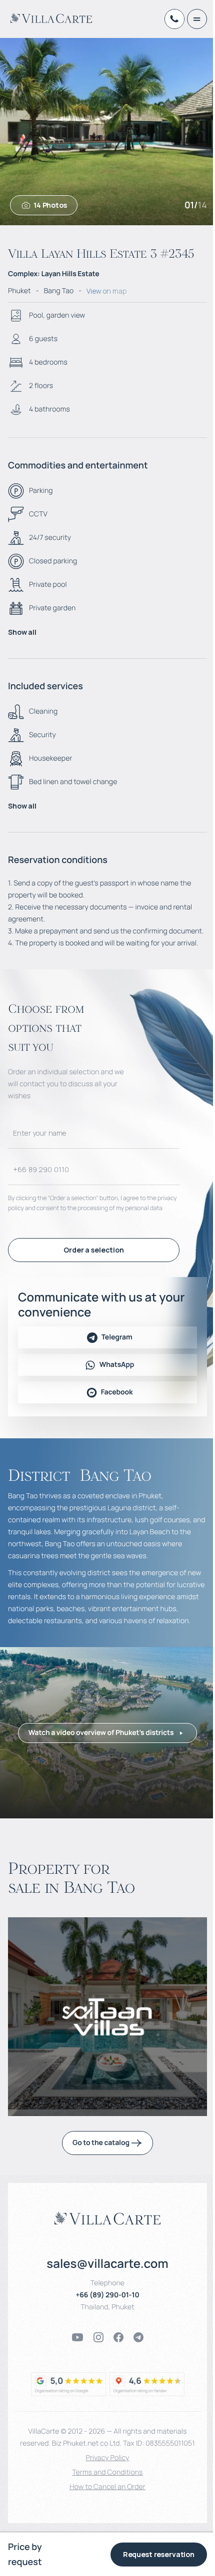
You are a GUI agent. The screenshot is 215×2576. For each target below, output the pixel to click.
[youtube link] (77, 2337)
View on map (106, 291)
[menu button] (197, 19)
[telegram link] (138, 2337)
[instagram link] (98, 2337)
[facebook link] (118, 2337)
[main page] (51, 18)
